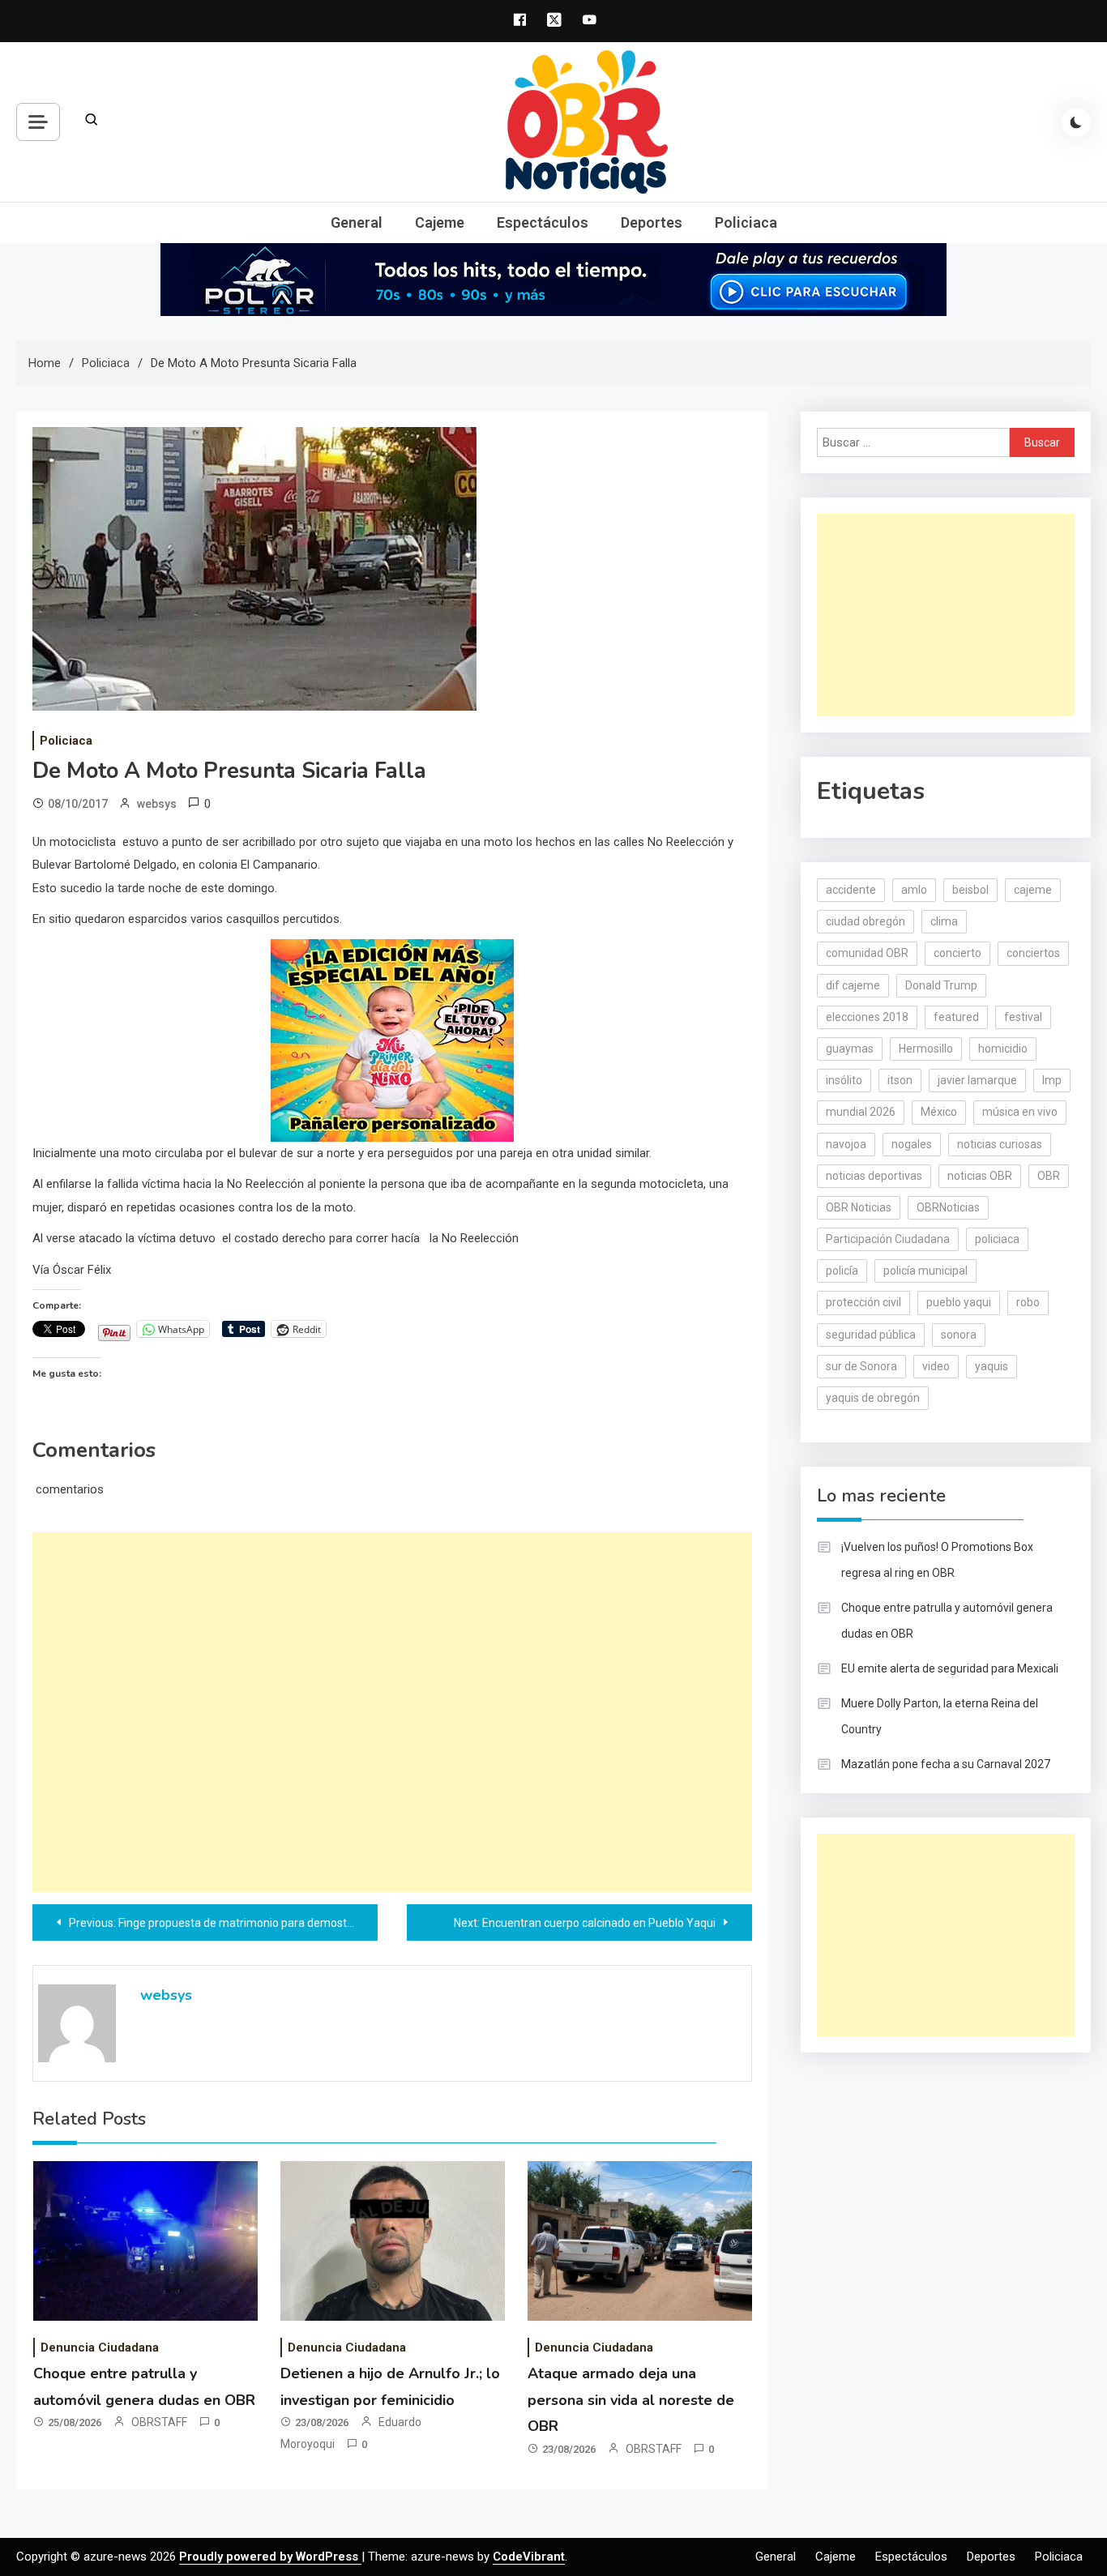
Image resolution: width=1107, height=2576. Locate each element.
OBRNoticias (948, 1207)
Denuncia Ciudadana (100, 2347)
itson (900, 1080)
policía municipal (925, 1271)
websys (157, 804)
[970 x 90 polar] (553, 279)
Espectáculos (543, 222)
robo (1028, 1302)
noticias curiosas (1000, 1144)
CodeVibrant (529, 2557)
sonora (959, 1335)
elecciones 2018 (867, 1017)
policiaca (997, 1239)
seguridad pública (871, 1335)
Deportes (652, 222)
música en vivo (1020, 1112)
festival (1023, 1017)
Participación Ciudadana (888, 1239)
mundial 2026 (861, 1112)
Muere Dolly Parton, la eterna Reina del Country (940, 1716)
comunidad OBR (867, 953)
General (357, 222)
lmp (1052, 1080)
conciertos (1033, 953)
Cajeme (440, 222)
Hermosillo (926, 1049)
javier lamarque (977, 1080)
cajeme (1033, 890)
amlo (914, 890)
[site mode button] (1076, 122)
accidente (851, 890)
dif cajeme (853, 985)
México (939, 1112)
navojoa (846, 1144)
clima (944, 921)
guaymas (850, 1049)
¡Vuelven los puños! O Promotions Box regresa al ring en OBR (937, 1560)
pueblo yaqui (959, 1302)
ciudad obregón (866, 921)
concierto (957, 953)
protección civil (863, 1302)
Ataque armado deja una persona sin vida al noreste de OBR (631, 2400)
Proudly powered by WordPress (270, 2557)
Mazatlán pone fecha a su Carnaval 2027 (946, 1764)
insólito (844, 1080)
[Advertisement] (392, 1712)
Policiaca (746, 222)
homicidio (1003, 1049)
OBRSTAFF (159, 2422)
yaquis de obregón (873, 1398)
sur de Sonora (861, 1366)
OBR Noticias (859, 1207)
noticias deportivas (874, 1176)
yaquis (992, 1366)
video (936, 1366)
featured (956, 1017)
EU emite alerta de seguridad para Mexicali (950, 1668)
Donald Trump (941, 985)
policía (842, 1271)
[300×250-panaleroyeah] (392, 1039)
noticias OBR (980, 1176)
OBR (1049, 1176)
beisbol (970, 890)
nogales (912, 1144)
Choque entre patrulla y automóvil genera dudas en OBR (947, 1621)
